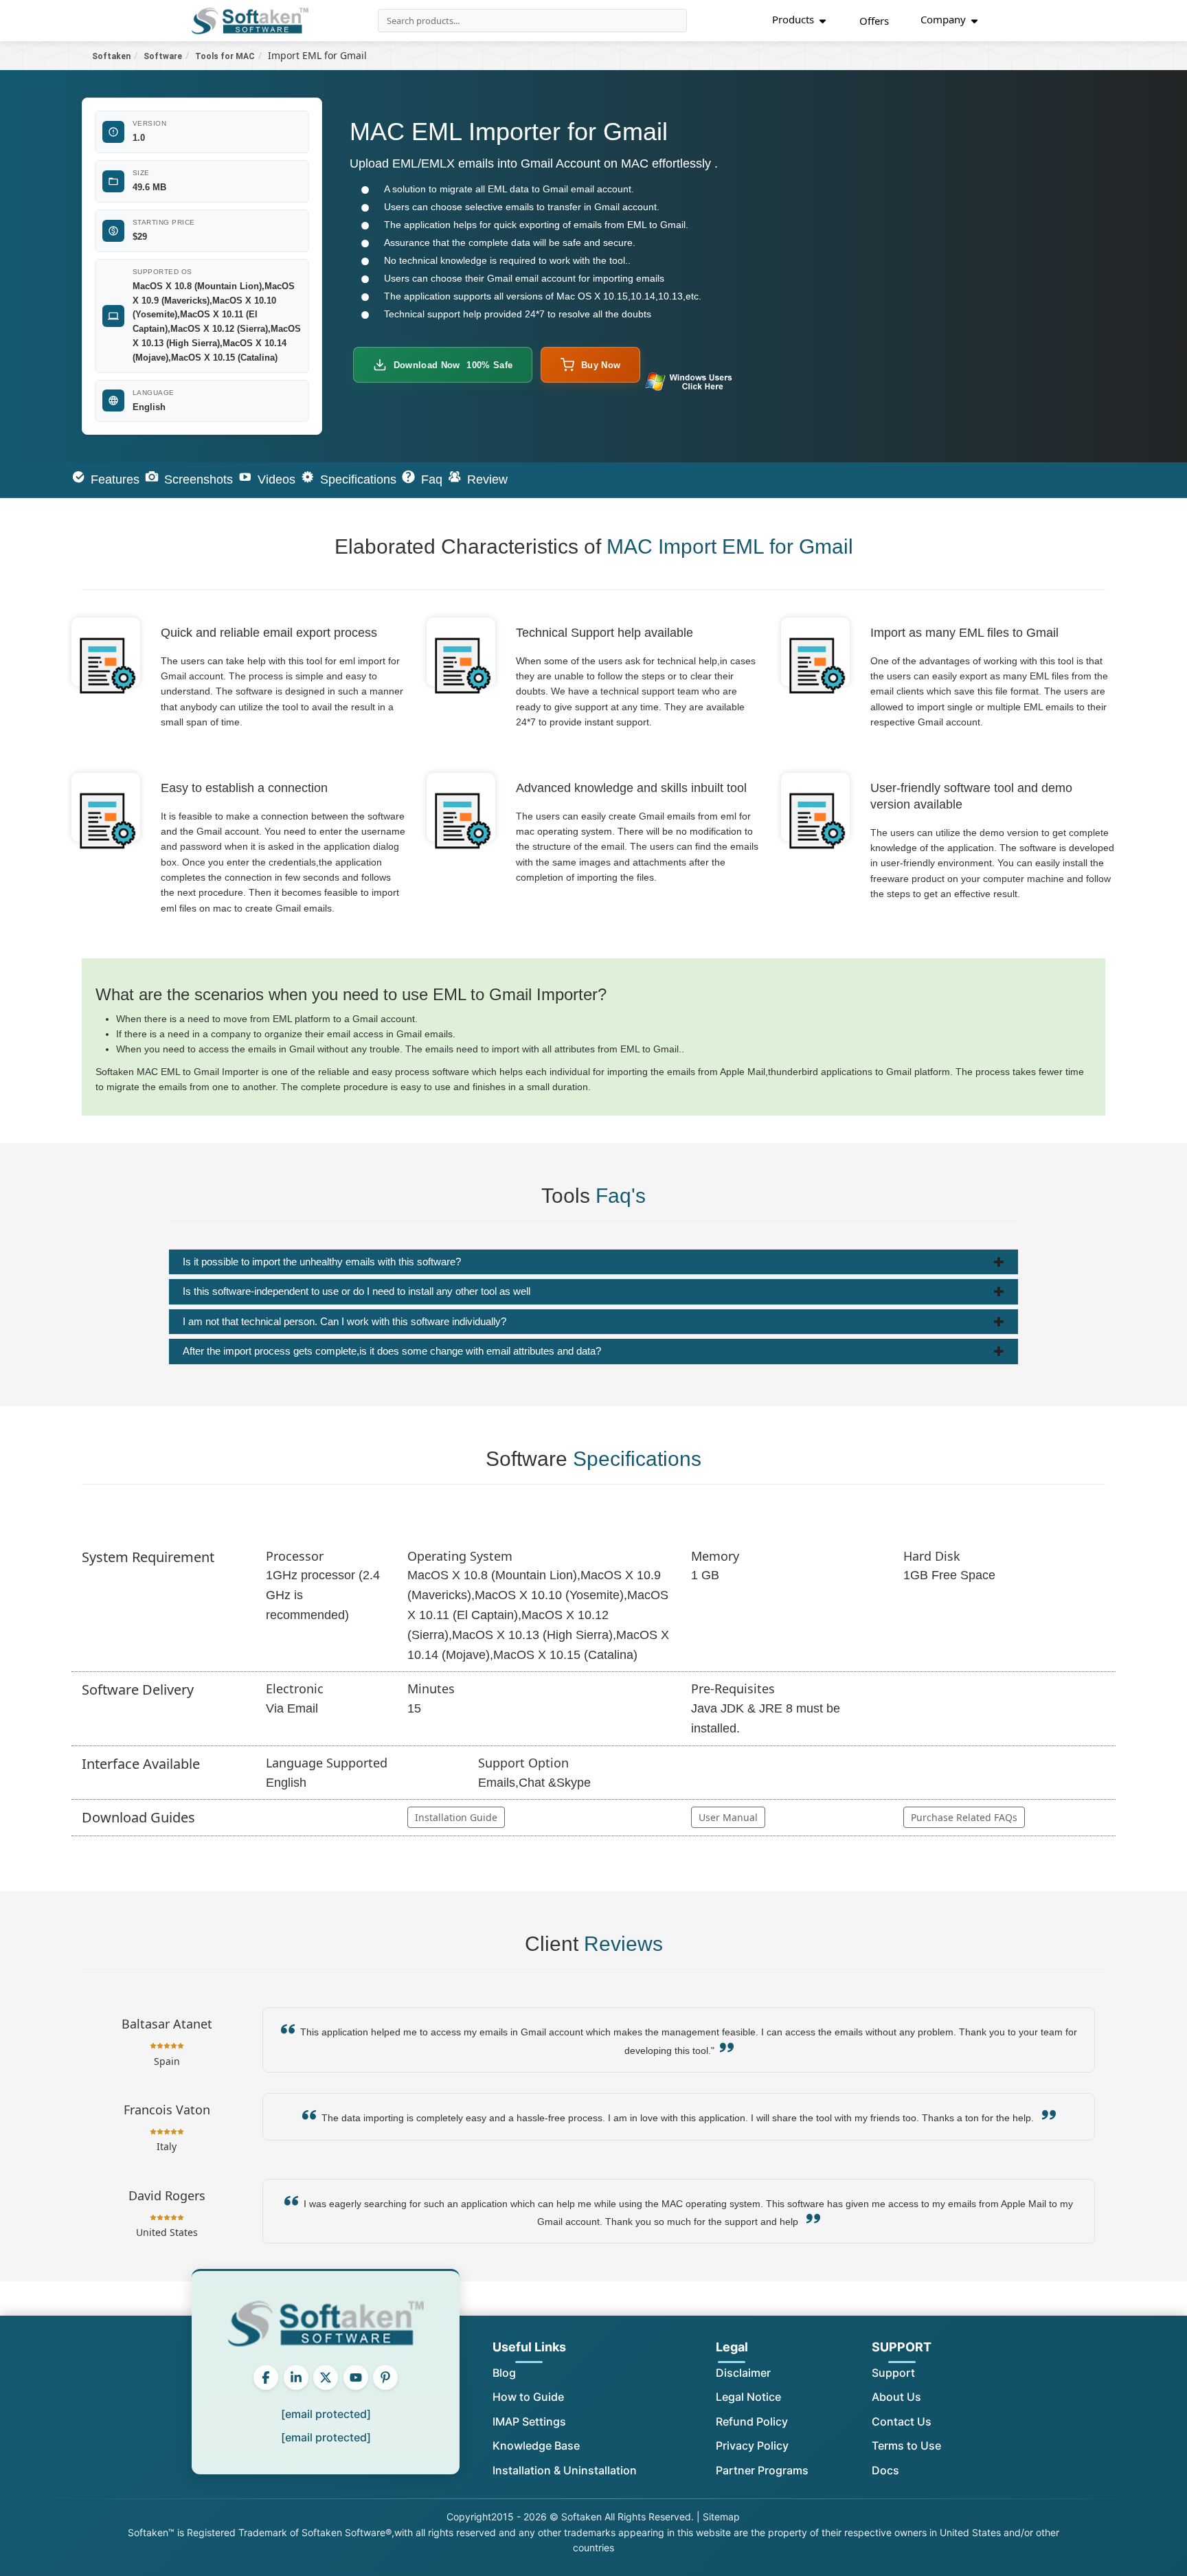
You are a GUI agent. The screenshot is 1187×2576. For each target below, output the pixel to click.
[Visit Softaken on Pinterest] (385, 2377)
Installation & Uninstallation (565, 2470)
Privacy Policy (752, 2445)
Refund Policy (752, 2421)
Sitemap (721, 2517)
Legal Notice (748, 2397)
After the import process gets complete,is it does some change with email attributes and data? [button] (392, 1351)
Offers (874, 21)
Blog (504, 2373)
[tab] (593, 1262)
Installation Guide (456, 1817)
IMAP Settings (529, 2421)
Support (893, 2373)
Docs (885, 2470)
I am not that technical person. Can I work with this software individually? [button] (344, 1321)
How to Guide (528, 2397)
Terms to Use (906, 2445)
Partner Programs (762, 2470)
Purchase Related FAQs (964, 1817)
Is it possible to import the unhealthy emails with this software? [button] (322, 1262)
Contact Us (902, 2421)
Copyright (469, 2517)
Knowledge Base (536, 2445)
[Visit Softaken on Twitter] (326, 2377)
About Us (896, 2397)
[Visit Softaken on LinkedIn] (296, 2377)
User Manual (728, 1817)
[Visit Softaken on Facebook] (266, 2377)
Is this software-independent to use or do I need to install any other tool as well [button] (357, 1291)
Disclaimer (743, 2373)
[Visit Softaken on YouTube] (356, 2377)
